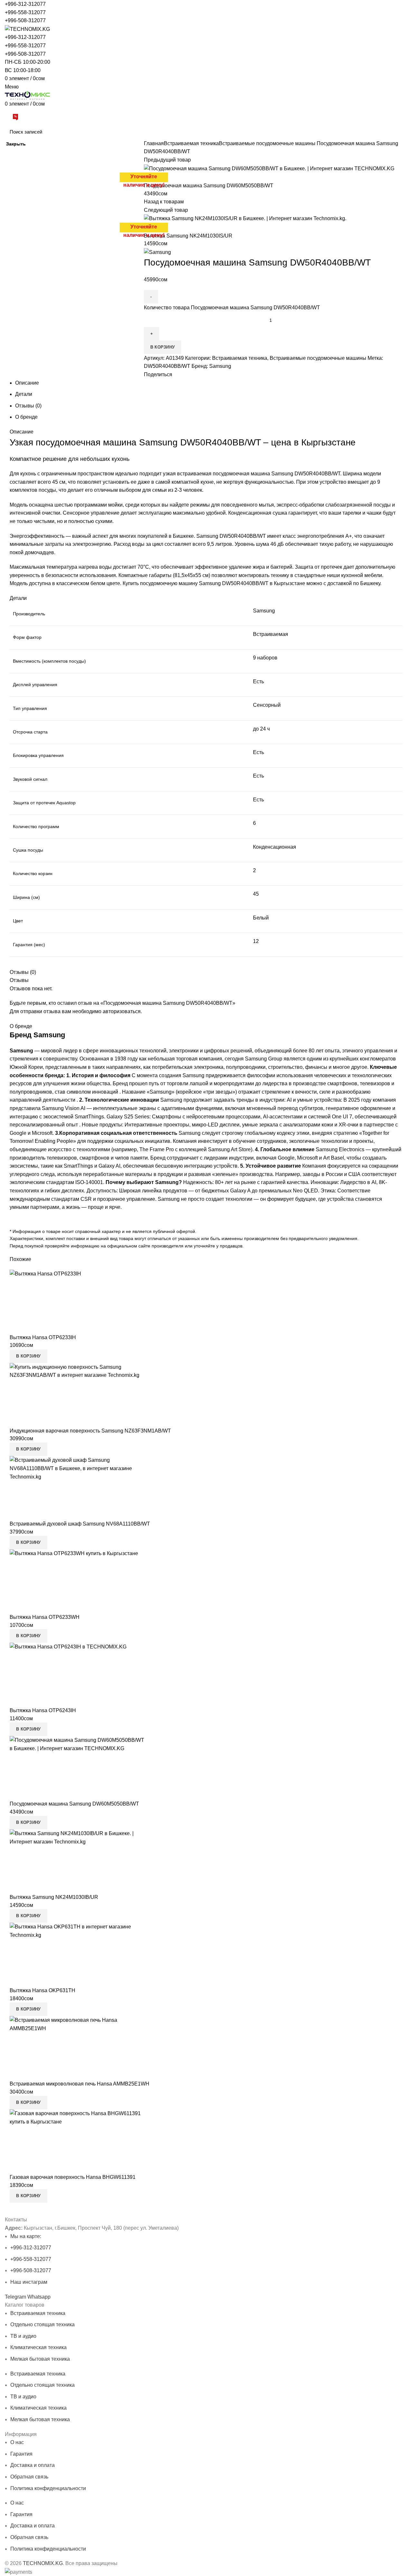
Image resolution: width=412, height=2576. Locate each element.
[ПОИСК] (398, 132)
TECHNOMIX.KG (43, 2563)
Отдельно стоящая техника (42, 2324)
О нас (17, 2442)
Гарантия (21, 2454)
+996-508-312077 (25, 20)
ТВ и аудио (23, 2336)
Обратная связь (29, 2477)
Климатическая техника (38, 2347)
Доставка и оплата (33, 2465)
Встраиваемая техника (38, 2313)
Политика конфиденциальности (48, 2488)
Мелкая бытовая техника (40, 2359)
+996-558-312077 (25, 12)
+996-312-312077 (25, 4)
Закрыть (16, 144)
